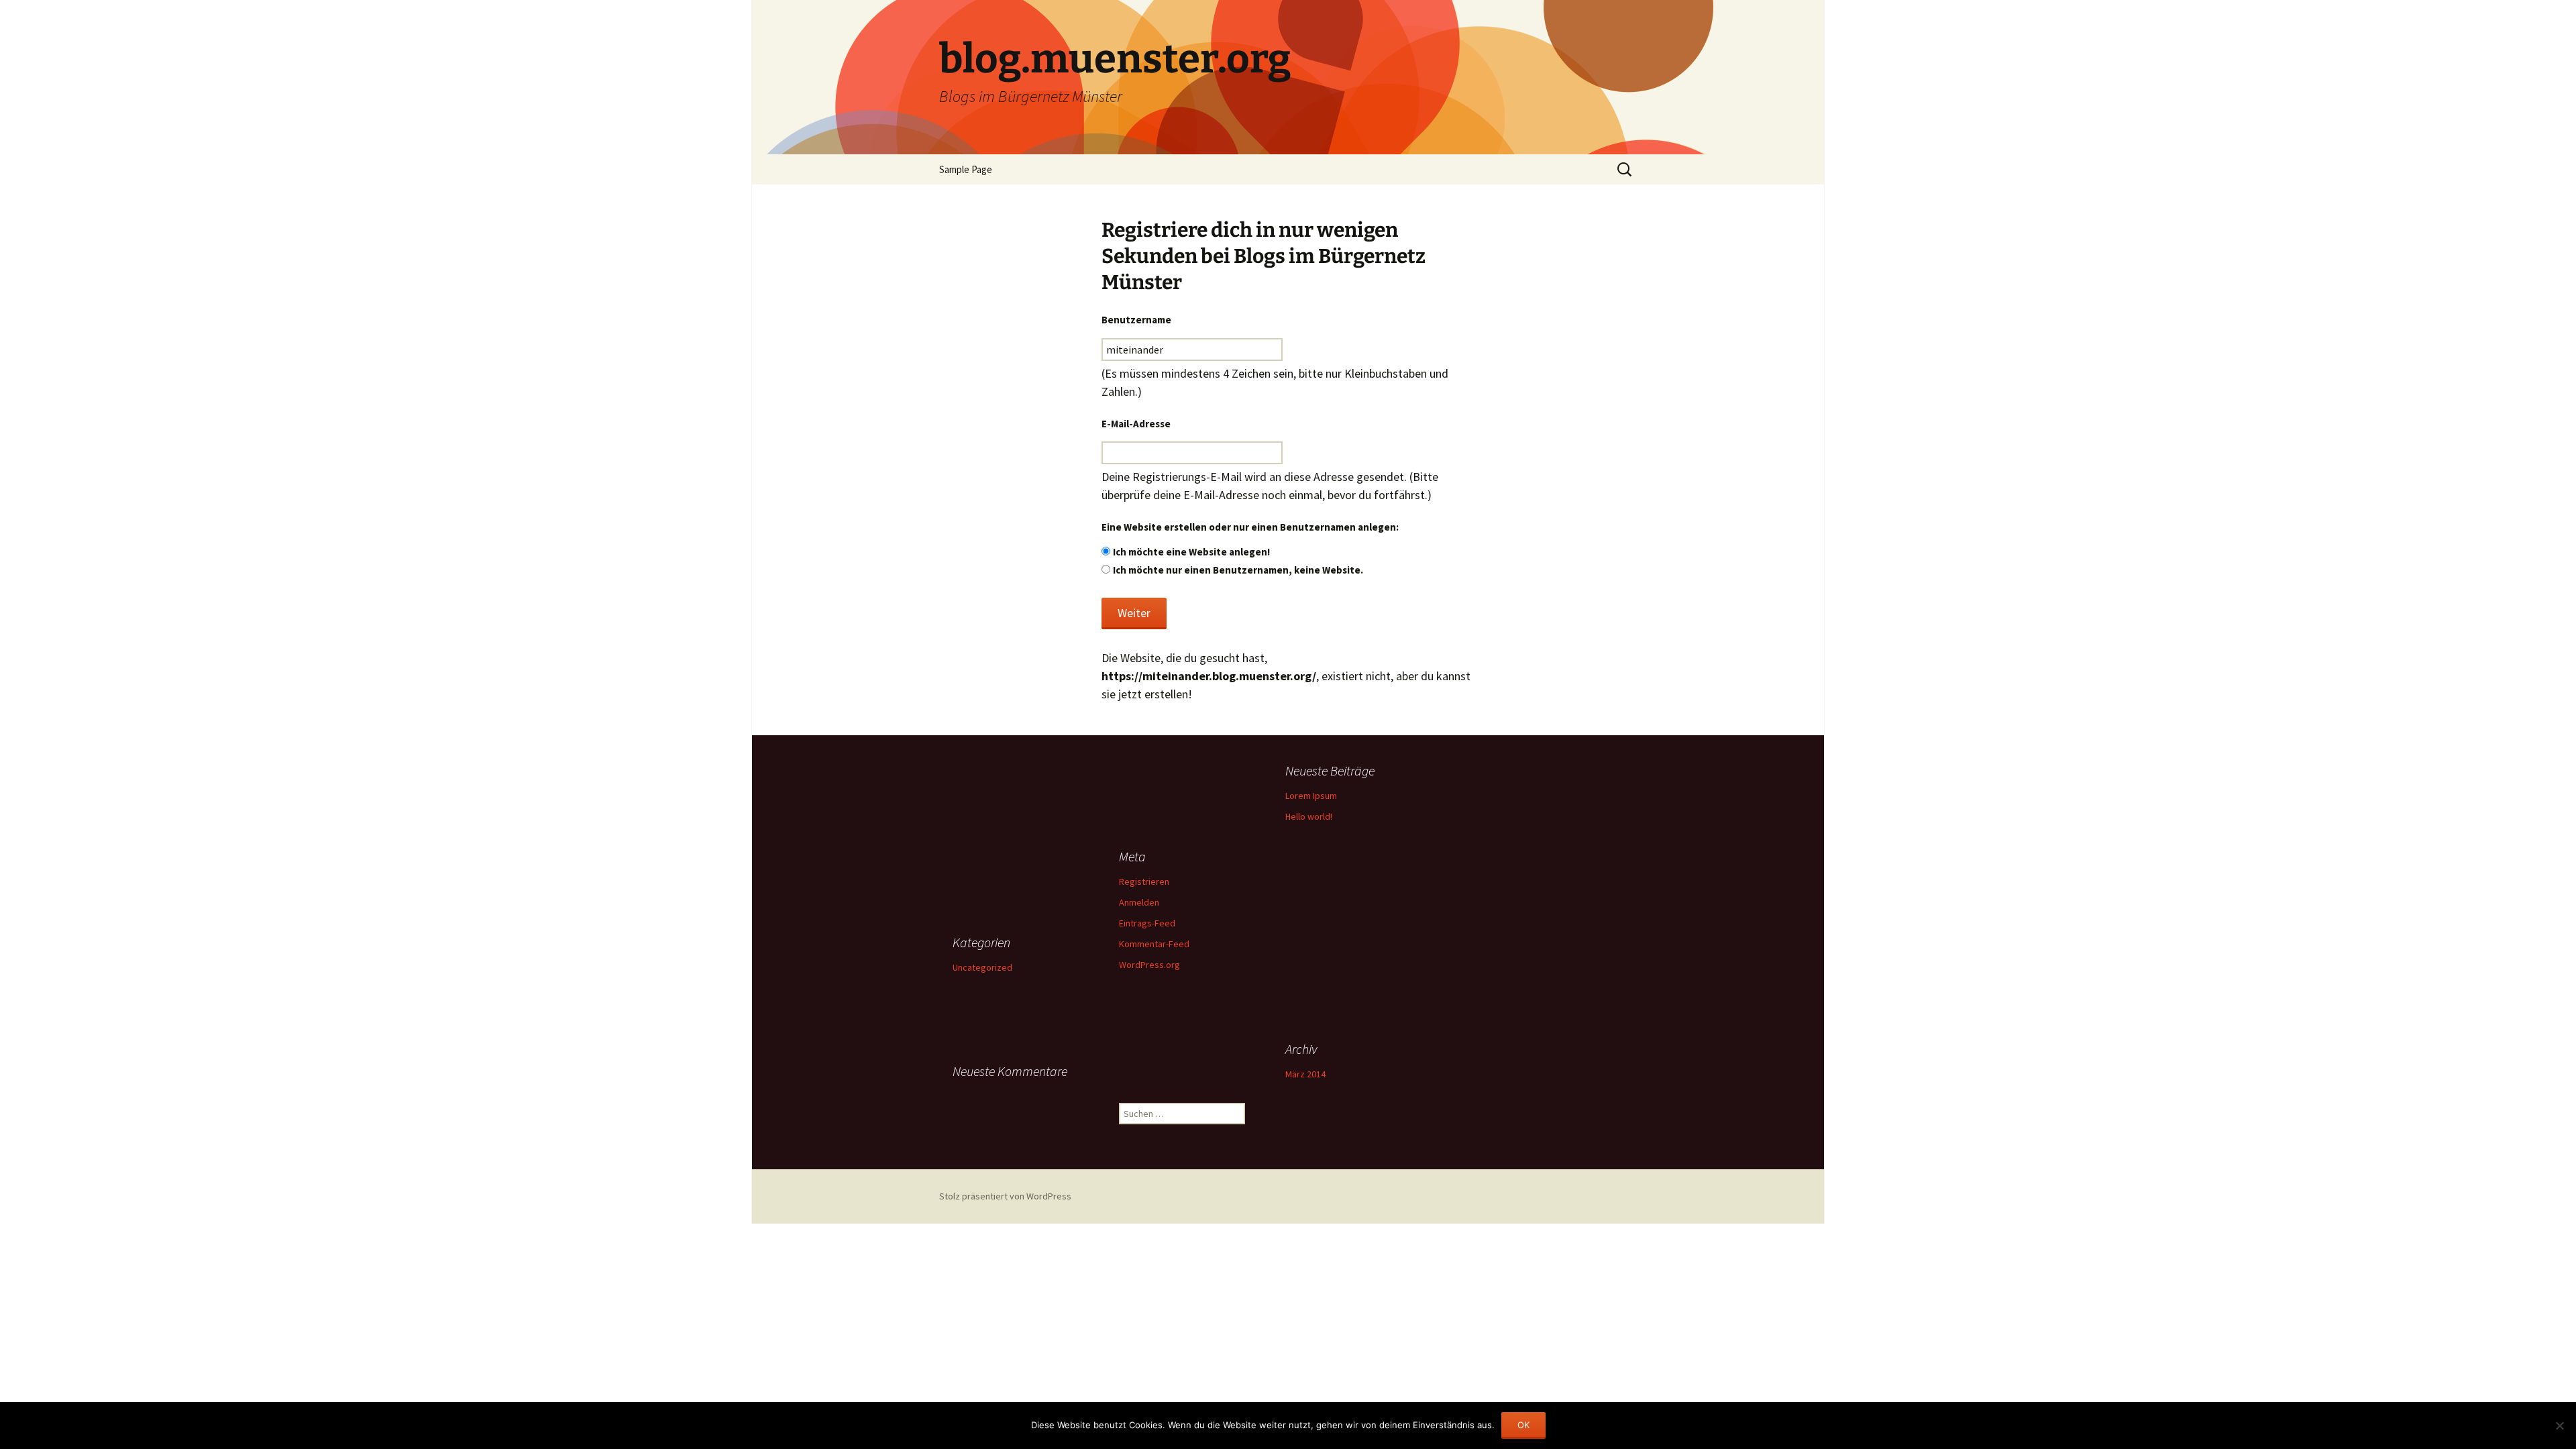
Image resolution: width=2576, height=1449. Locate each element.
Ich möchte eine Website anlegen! (1191, 552)
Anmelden (1139, 902)
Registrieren (1144, 881)
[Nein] (2559, 1426)
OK (1523, 1425)
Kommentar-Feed (1154, 944)
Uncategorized (982, 967)
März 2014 (1305, 1074)
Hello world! (1309, 816)
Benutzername (1136, 320)
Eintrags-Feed (1147, 923)
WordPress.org (1149, 965)
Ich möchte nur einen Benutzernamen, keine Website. (1238, 570)
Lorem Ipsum (1311, 796)
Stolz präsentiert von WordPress (1005, 1196)
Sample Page (966, 169)
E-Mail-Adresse (1136, 424)
